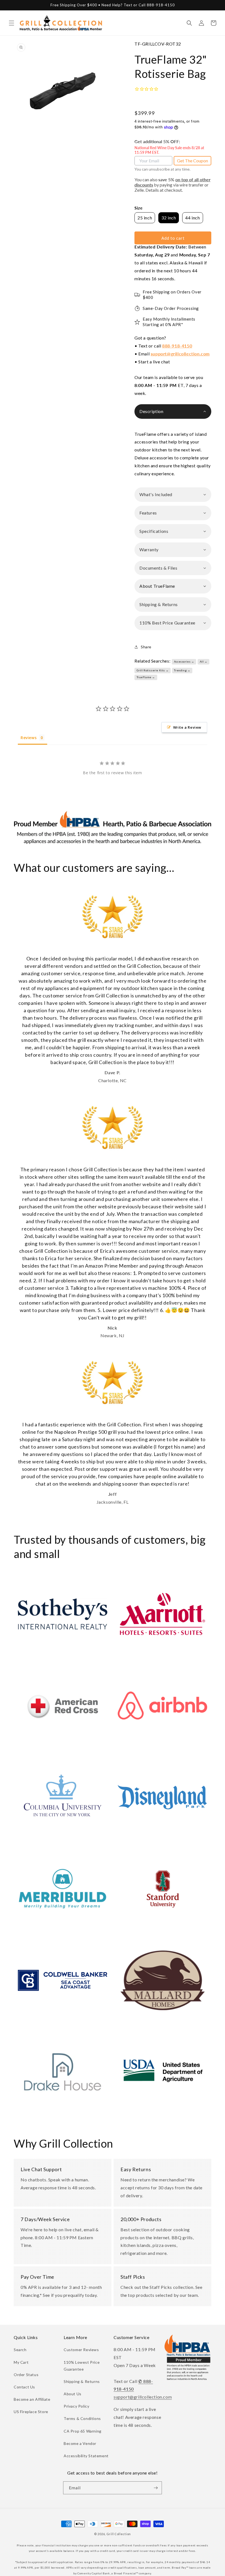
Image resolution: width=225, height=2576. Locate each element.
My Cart (21, 2362)
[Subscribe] (156, 2488)
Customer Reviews (81, 2350)
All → (204, 661)
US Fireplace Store (31, 2412)
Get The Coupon (192, 161)
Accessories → (184, 661)
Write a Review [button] (187, 727)
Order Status (26, 2375)
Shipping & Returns (82, 2381)
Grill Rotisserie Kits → (153, 670)
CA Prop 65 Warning (83, 2431)
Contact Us (24, 2387)
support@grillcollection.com (180, 354)
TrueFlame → (146, 677)
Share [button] (146, 647)
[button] (12, 23)
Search (20, 2350)
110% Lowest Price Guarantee (82, 2366)
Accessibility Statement (86, 2456)
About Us (73, 2394)
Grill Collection (119, 2534)
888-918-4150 (177, 346)
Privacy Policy (76, 2406)
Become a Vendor (80, 2443)
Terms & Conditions (82, 2418)
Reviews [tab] (29, 738)
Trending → (182, 670)
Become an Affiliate (32, 2399)
